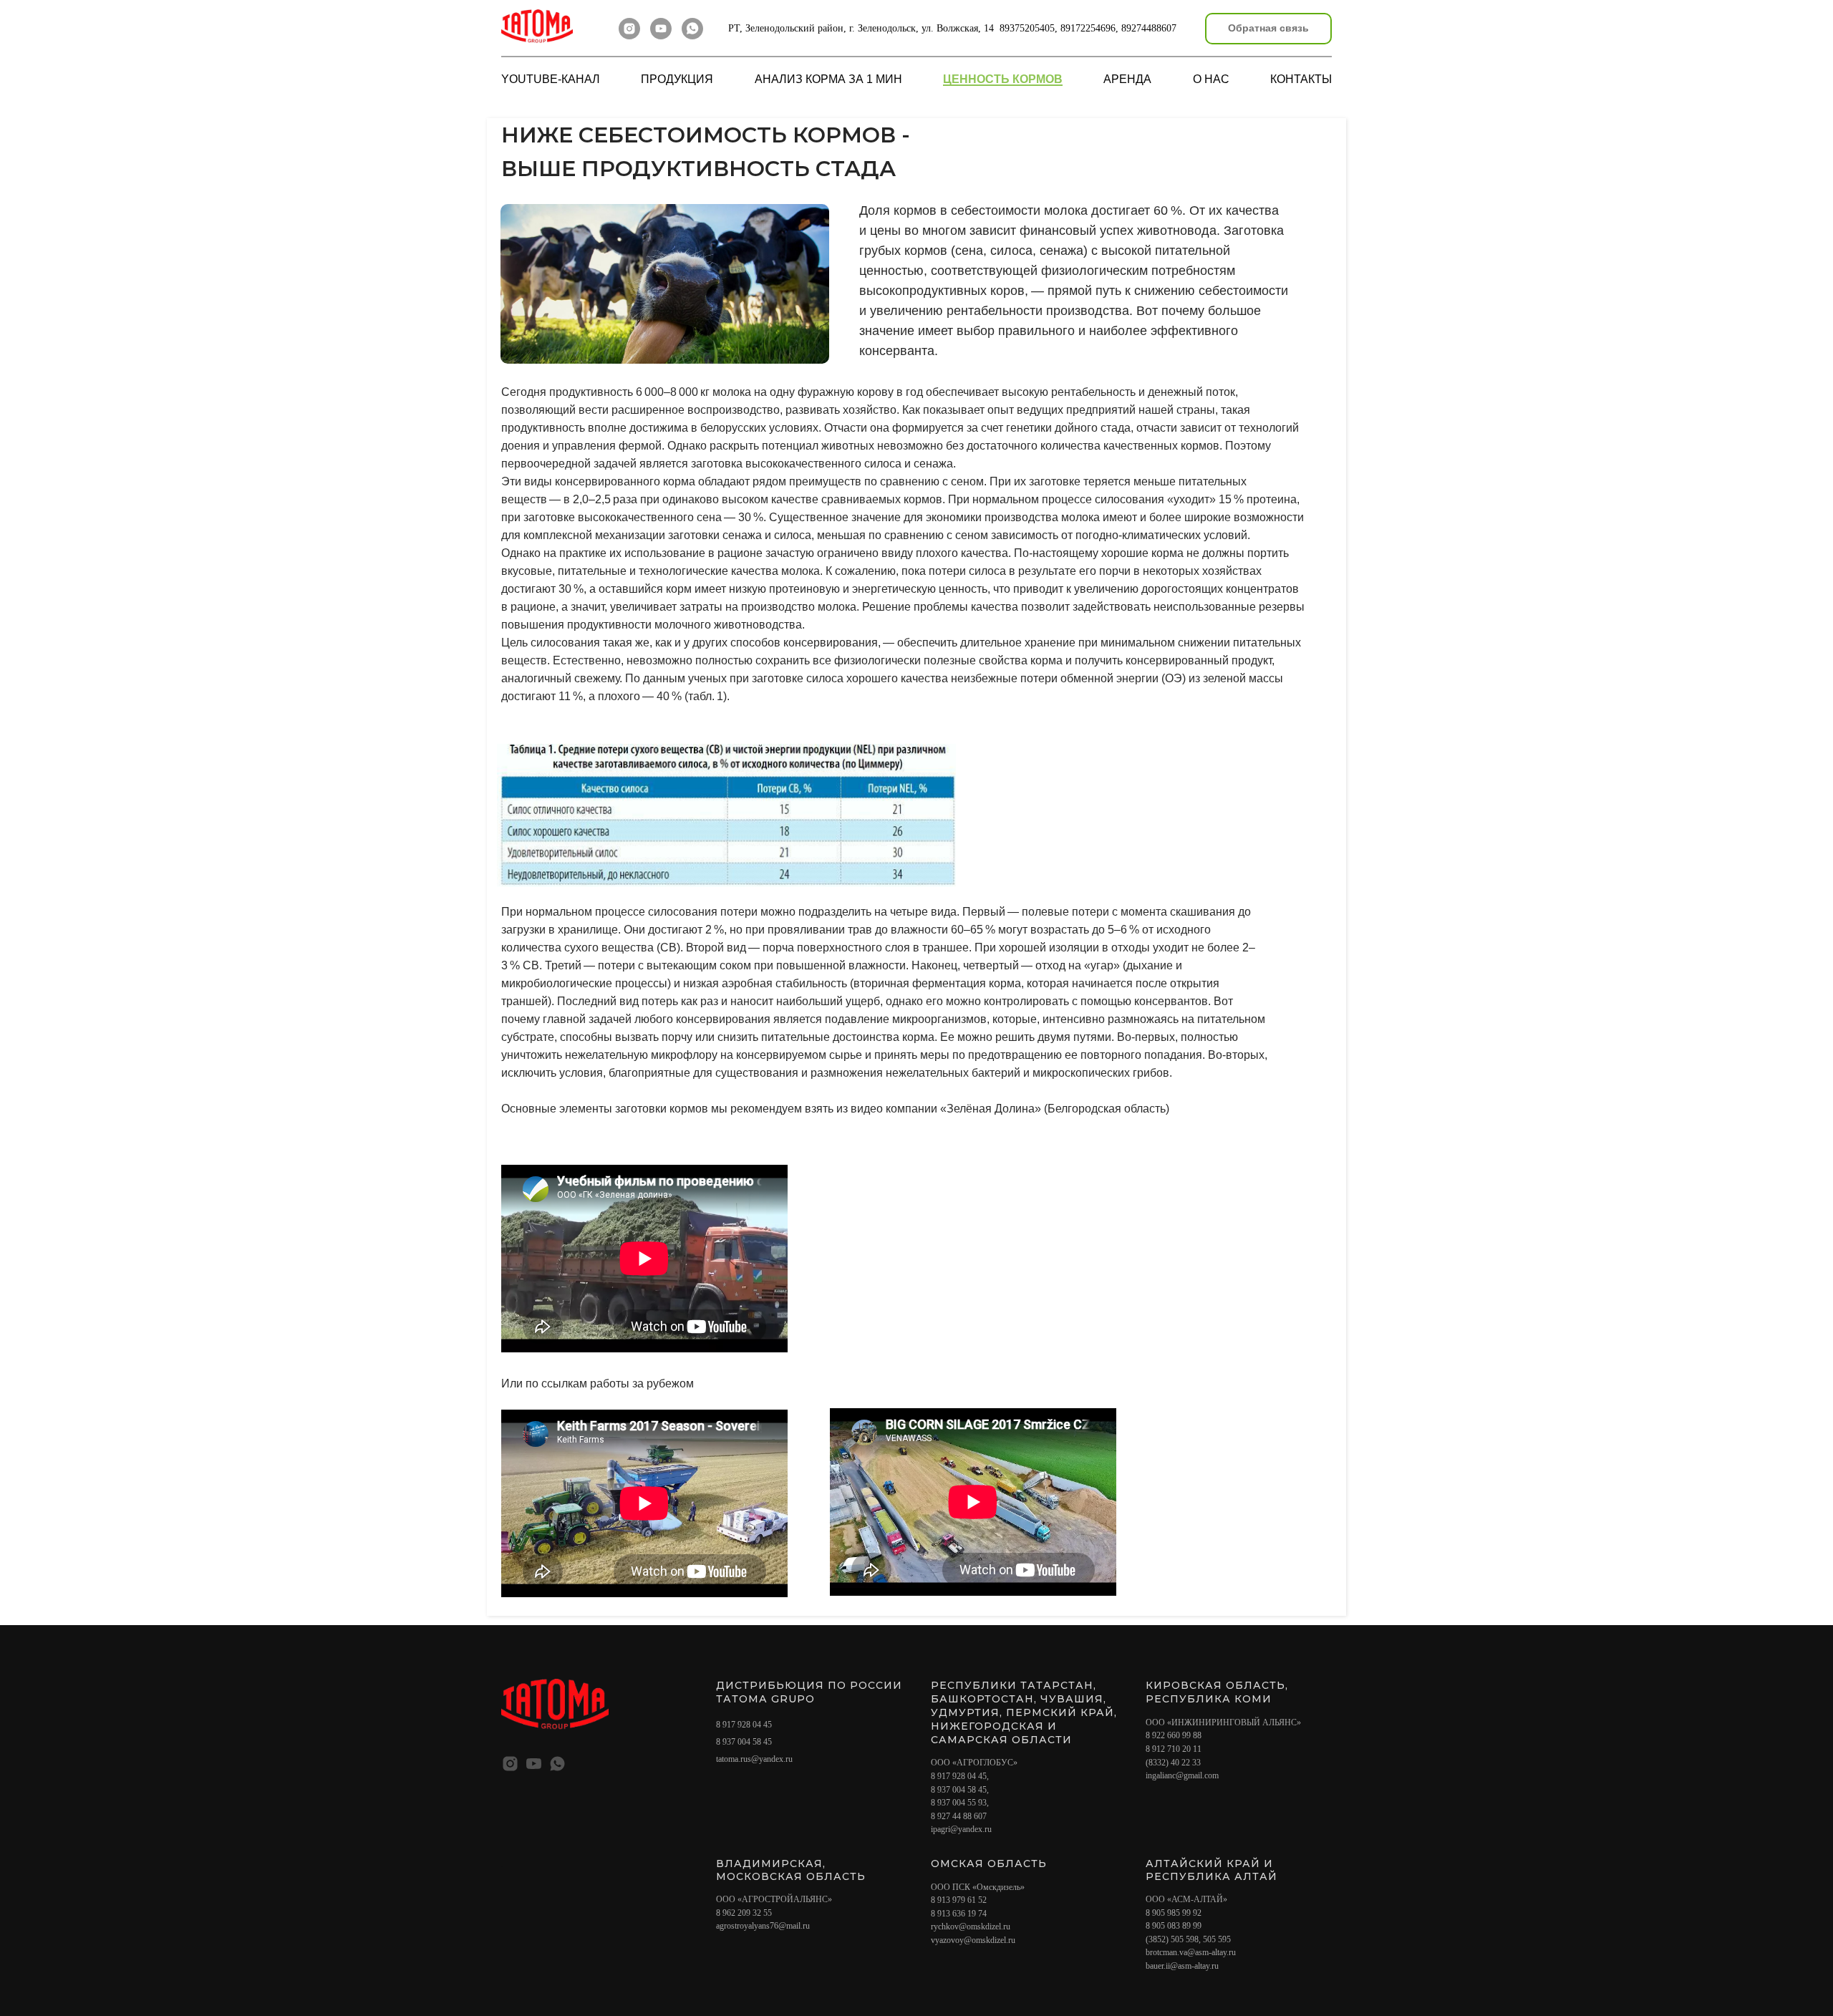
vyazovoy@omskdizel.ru (973, 1940)
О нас (1211, 79)
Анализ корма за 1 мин (828, 79)
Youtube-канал (551, 79)
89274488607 (1149, 28)
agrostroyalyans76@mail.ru (763, 1926)
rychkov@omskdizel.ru (971, 1927)
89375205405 (1027, 28)
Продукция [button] (677, 79)
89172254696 (1088, 28)
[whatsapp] (692, 29)
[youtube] (661, 29)
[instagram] (629, 29)
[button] (1268, 29)
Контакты (1301, 79)
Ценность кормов (1003, 79)
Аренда (1127, 79)
